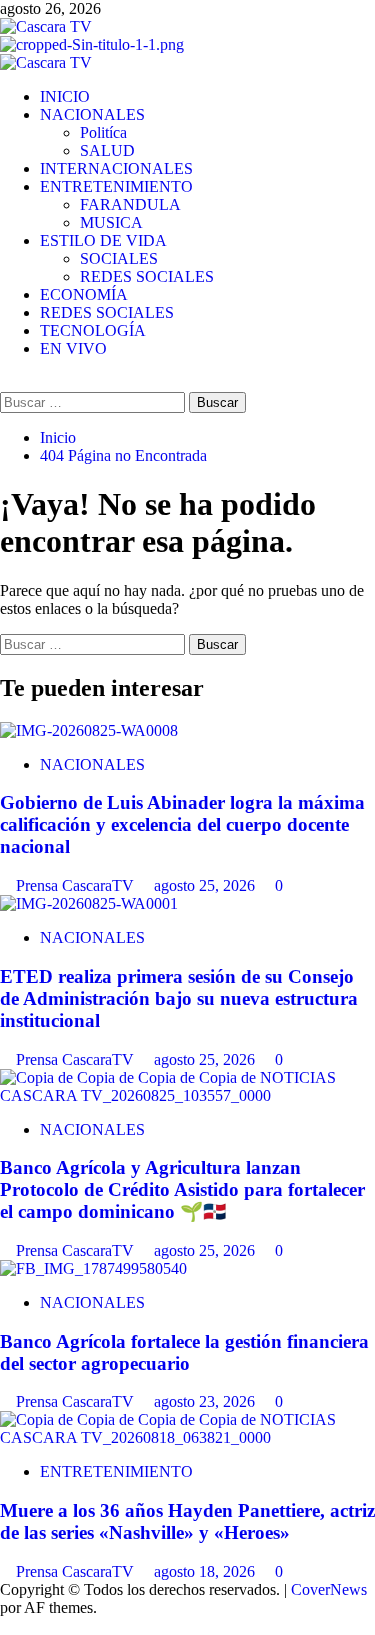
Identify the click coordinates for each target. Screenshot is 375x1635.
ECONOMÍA (84, 294)
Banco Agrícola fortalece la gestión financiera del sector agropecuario (184, 1352)
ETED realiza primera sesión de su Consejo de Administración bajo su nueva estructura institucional (179, 998)
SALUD (107, 150)
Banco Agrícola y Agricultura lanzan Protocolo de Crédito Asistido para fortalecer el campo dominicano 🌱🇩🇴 (182, 1189)
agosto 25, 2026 (206, 885)
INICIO (65, 96)
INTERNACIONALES (116, 168)
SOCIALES (119, 258)
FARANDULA (130, 204)
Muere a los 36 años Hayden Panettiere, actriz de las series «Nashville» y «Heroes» (187, 1521)
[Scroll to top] (6, 1625)
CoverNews (329, 1589)
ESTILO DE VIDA (103, 240)
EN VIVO (73, 348)
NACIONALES (92, 114)
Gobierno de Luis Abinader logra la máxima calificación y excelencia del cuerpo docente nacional (182, 824)
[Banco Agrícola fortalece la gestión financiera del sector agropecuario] (93, 1268)
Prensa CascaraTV (77, 885)
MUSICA (111, 222)
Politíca (103, 132)
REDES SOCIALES (147, 276)
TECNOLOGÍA (93, 330)
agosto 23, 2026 (206, 1401)
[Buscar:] (94, 401)
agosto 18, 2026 (206, 1571)
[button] (6, 382)
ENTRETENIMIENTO (116, 186)
